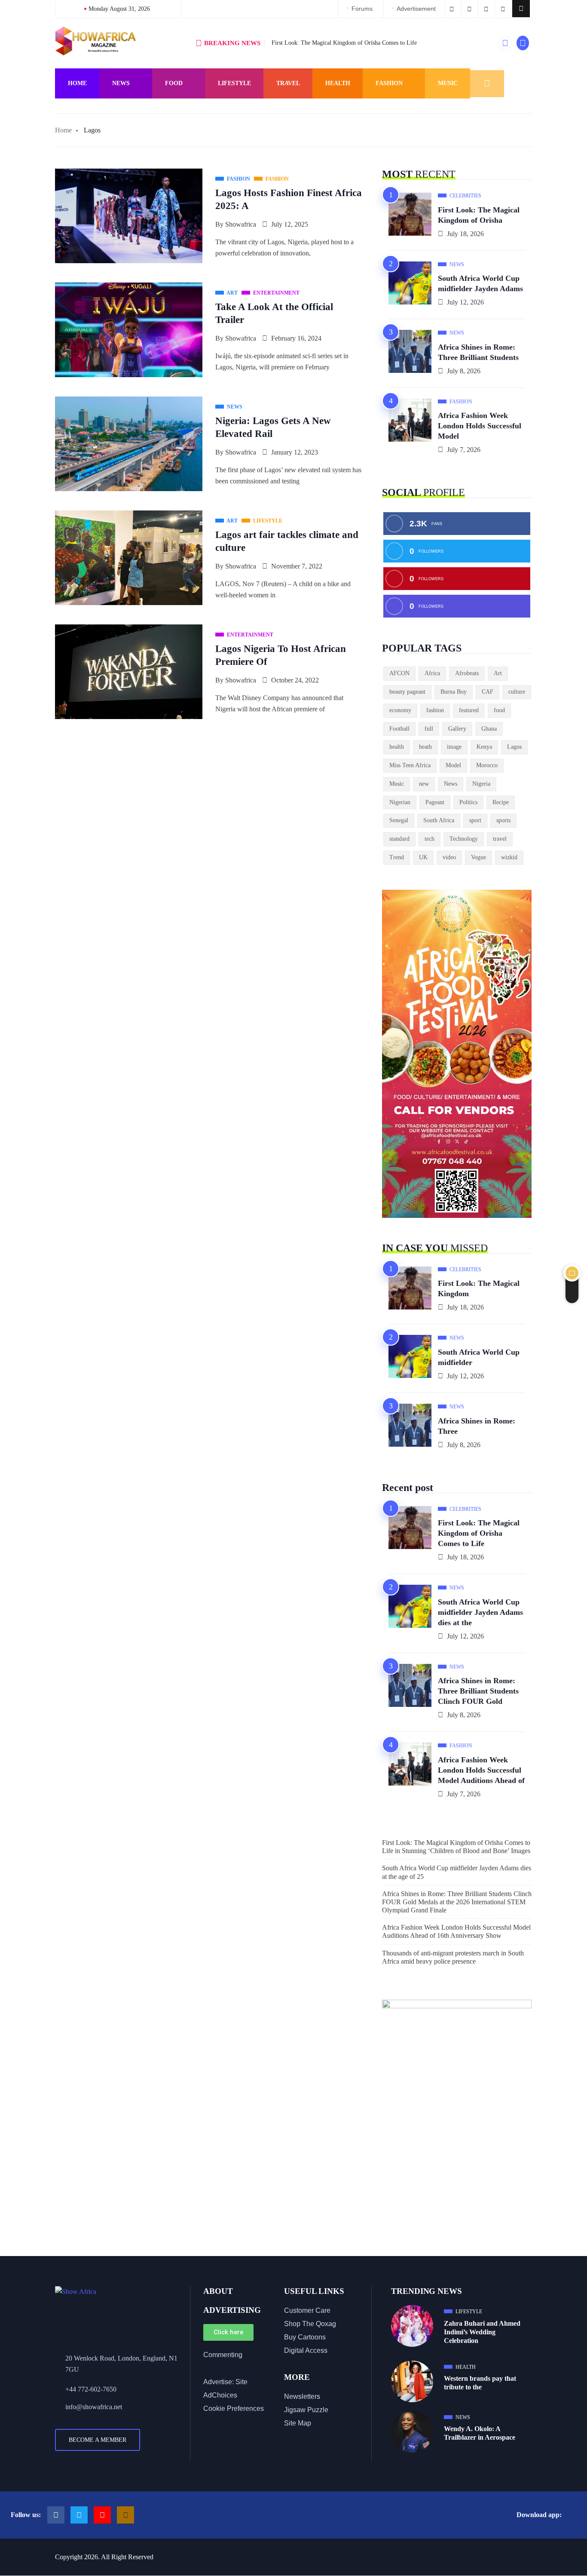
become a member (98, 2440)
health (397, 747)
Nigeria (481, 784)
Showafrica (241, 224)
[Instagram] (125, 2515)
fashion (435, 710)
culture (517, 692)
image (454, 747)
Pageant (435, 802)
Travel (288, 83)
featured (469, 710)
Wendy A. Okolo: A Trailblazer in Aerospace (480, 2433)
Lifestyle (234, 83)
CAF (488, 692)
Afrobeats (467, 673)
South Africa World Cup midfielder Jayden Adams (480, 283)
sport (475, 820)
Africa (432, 673)
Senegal (399, 820)
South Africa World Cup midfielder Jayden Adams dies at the (480, 1612)
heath (425, 747)
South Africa (439, 820)
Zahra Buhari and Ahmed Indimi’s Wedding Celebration (482, 2332)
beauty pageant (407, 692)
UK (423, 857)
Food (174, 83)
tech (430, 839)
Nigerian (400, 802)
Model (453, 765)
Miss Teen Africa (410, 765)
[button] (521, 9)
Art (498, 673)
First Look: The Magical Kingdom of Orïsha (479, 215)
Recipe (501, 802)
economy (400, 710)
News (121, 83)
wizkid (509, 857)
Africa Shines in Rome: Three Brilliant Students (478, 352)
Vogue (478, 857)
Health (338, 83)
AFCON (399, 673)
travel (500, 839)
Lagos (514, 747)
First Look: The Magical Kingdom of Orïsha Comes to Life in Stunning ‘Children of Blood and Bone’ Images (456, 1847)
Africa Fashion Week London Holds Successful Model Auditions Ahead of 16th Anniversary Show (456, 1931)
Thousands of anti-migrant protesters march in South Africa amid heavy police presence (453, 1957)
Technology (464, 839)
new (424, 784)
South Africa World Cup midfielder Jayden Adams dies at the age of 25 (457, 1872)
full (429, 729)
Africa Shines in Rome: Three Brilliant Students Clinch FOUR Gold (478, 1691)
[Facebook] (56, 2515)
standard (399, 839)
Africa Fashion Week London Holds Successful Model (480, 426)
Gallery (457, 729)
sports (503, 820)
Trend (397, 857)
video (449, 857)
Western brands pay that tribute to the (480, 2383)
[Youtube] (102, 2515)
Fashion (389, 83)
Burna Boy (454, 692)
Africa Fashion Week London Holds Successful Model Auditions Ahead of (481, 1770)
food (499, 710)
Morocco (487, 765)
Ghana (489, 729)
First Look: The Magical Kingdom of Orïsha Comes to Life (344, 43)
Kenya (484, 747)
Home (77, 83)
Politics (468, 802)
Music (448, 83)
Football (399, 729)
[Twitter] (79, 2515)
